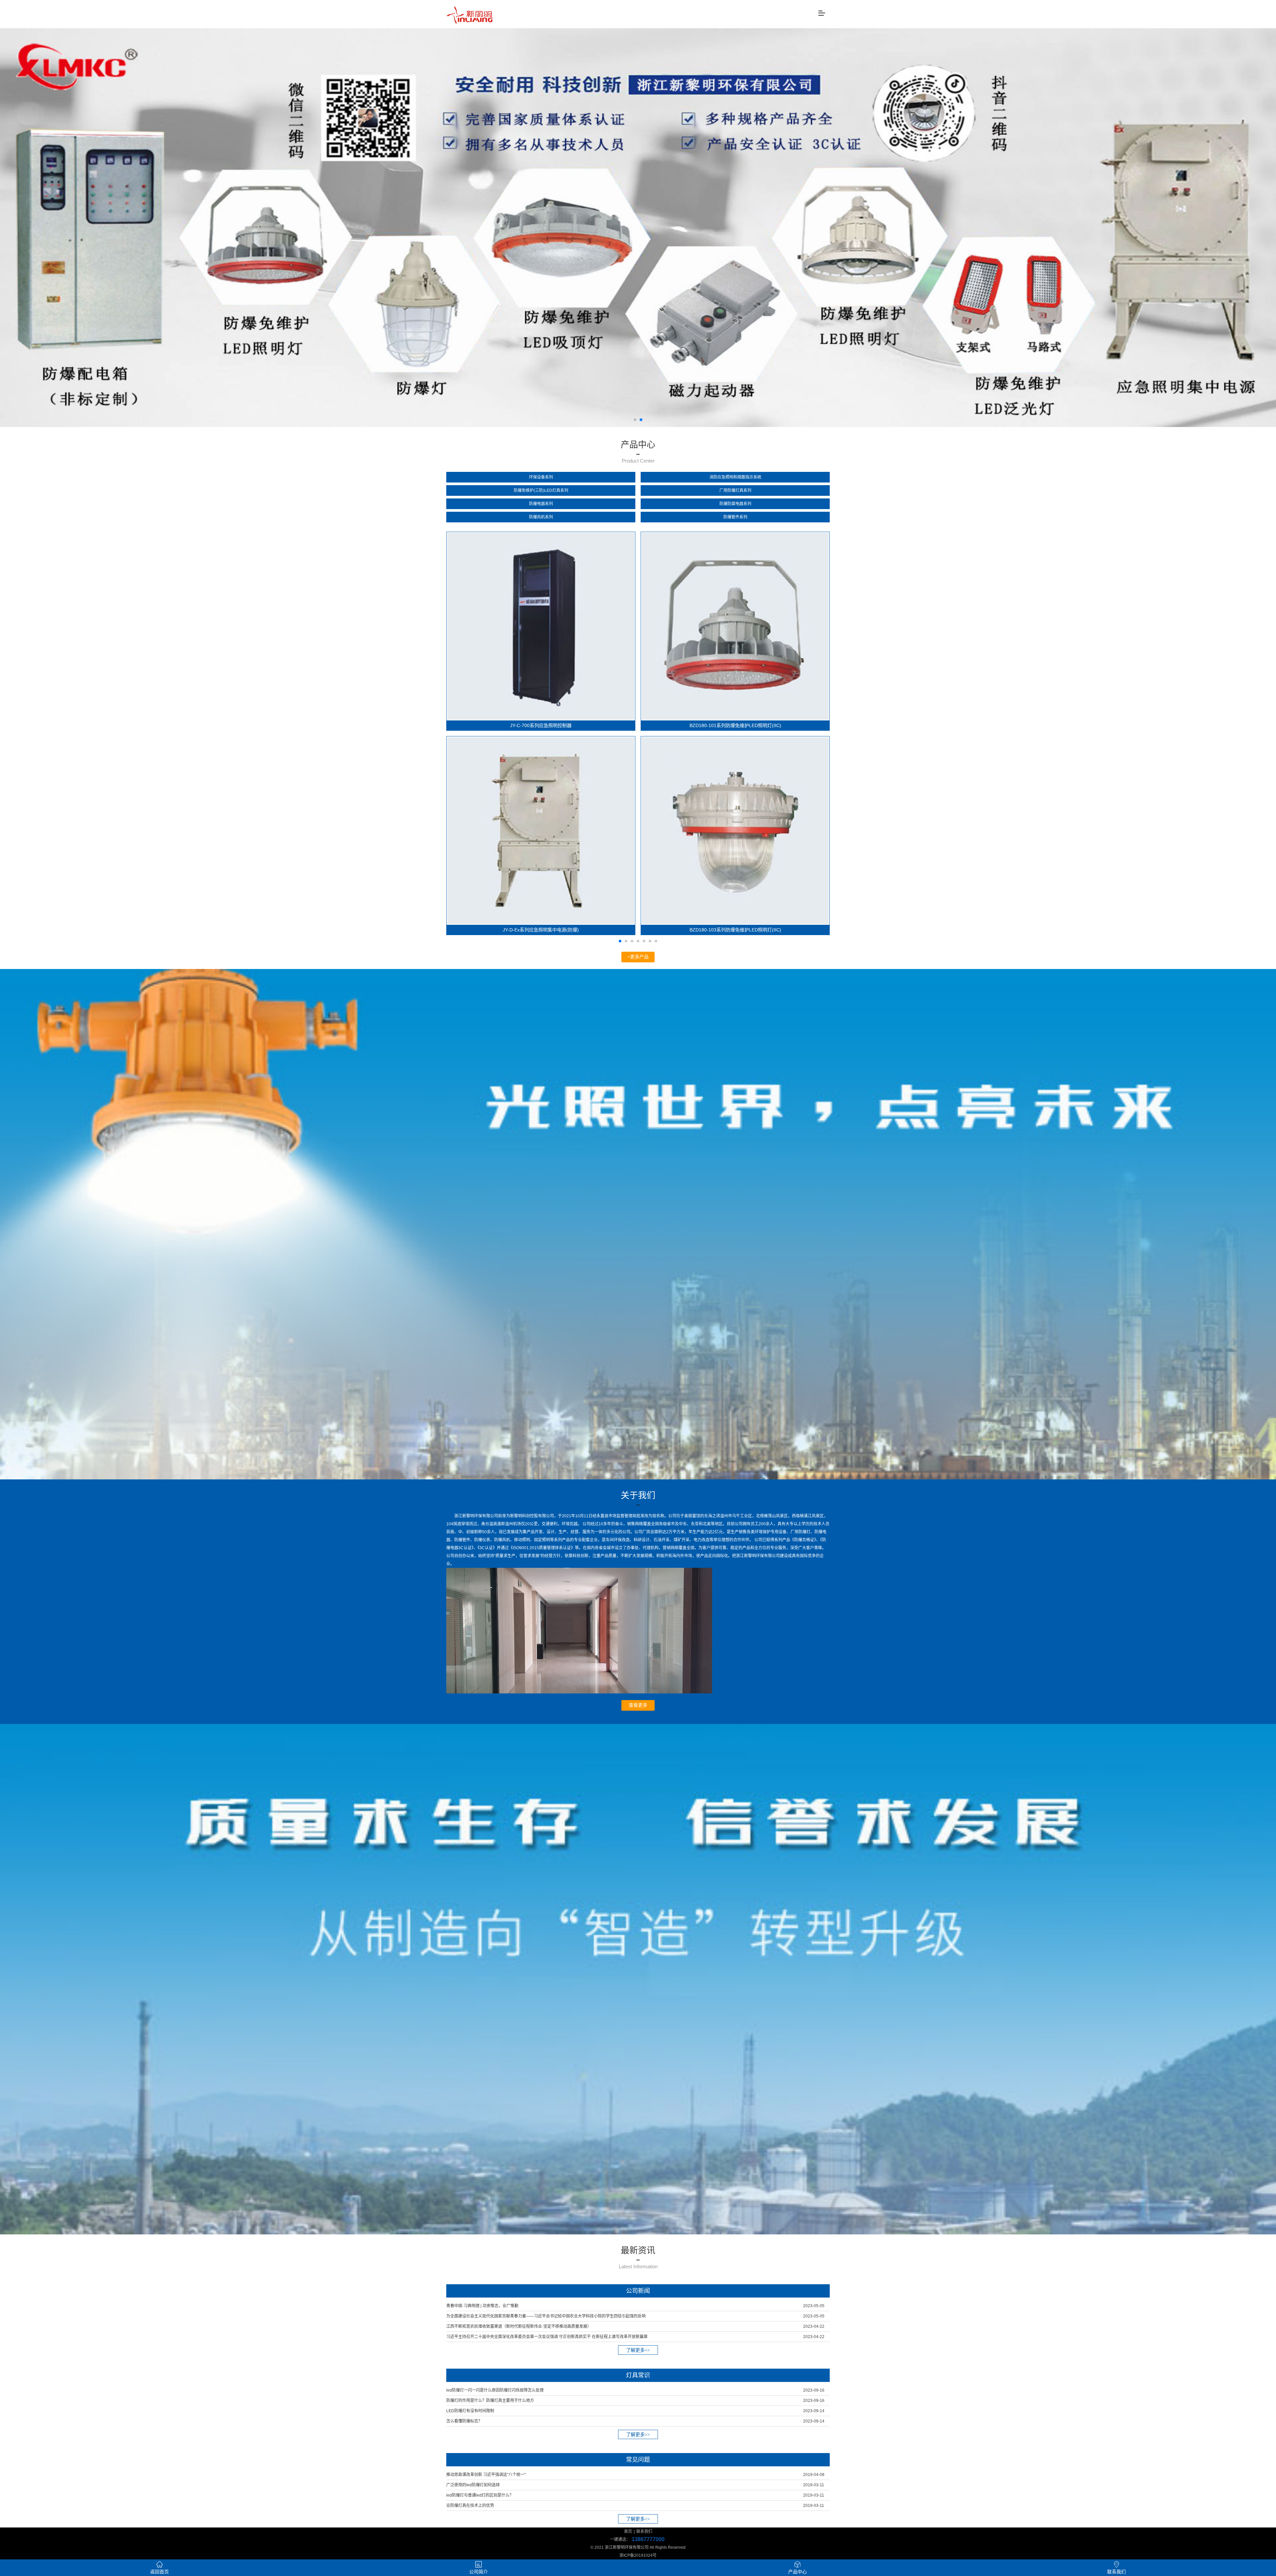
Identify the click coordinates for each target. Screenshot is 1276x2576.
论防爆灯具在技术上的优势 (470, 2506)
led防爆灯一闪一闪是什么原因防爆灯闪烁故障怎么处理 (495, 2390)
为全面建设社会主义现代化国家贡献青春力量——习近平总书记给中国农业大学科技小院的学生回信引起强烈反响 (546, 2316)
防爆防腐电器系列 (735, 504)
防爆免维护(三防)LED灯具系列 (541, 490)
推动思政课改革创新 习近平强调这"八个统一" (486, 2475)
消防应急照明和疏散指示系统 (735, 477)
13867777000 (648, 2539)
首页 (628, 2531)
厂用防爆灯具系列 (735, 490)
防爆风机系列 (541, 517)
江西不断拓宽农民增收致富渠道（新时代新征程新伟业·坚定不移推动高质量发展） (519, 2326)
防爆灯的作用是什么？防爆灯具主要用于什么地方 (490, 2401)
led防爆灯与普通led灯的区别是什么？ (480, 2495)
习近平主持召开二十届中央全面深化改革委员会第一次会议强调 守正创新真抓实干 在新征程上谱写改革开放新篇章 (547, 2337)
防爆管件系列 (735, 517)
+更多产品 (638, 957)
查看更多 (638, 1705)
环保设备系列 (541, 477)
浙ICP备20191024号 (638, 2555)
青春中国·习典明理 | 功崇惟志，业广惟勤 (482, 2306)
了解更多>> (638, 2350)
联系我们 (644, 2531)
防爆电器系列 (541, 504)
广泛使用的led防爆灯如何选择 (473, 2485)
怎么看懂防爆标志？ (464, 2421)
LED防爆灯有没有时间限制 (470, 2411)
